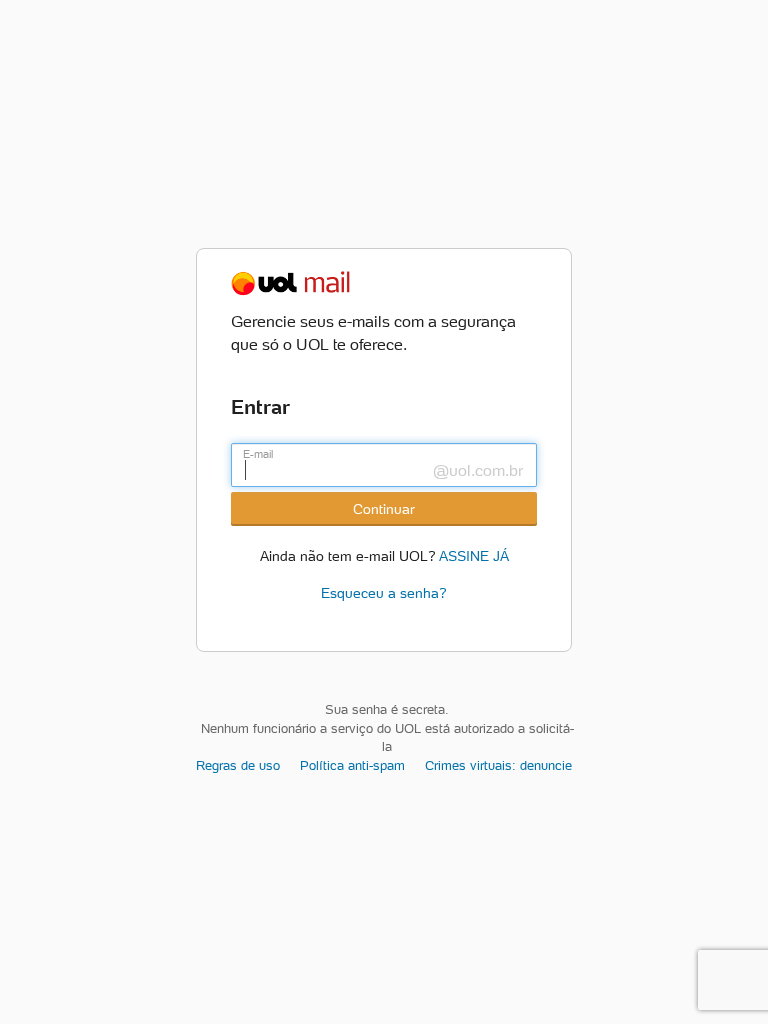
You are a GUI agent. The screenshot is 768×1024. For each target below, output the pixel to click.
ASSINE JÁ (474, 554)
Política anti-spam (352, 765)
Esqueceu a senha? (384, 593)
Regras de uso (238, 765)
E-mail (258, 454)
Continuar (384, 509)
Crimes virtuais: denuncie (498, 765)
